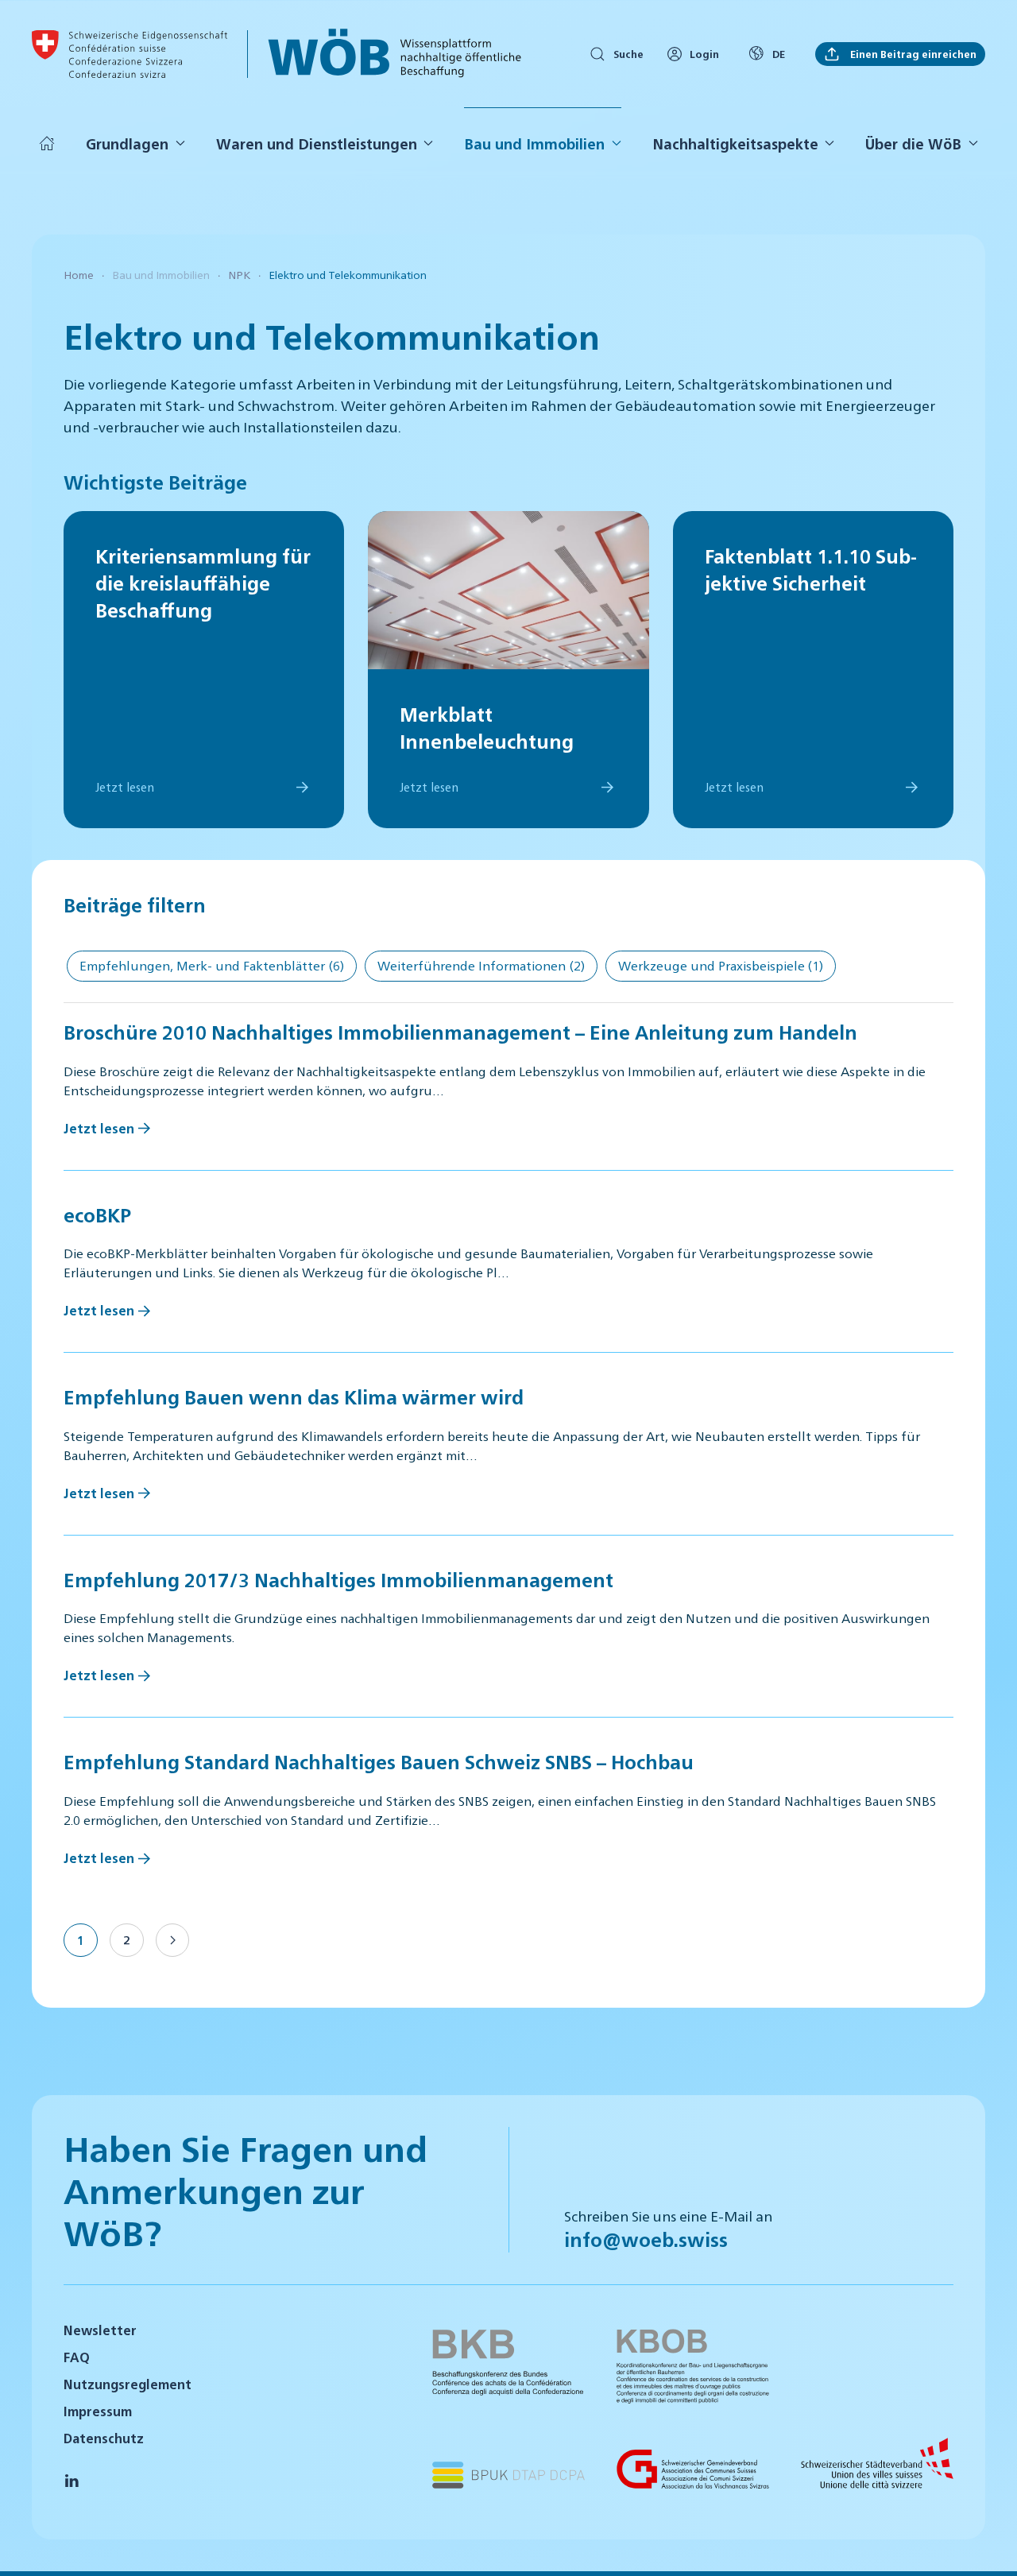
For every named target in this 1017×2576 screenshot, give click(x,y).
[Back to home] (130, 54)
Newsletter (100, 2330)
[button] (985, 2543)
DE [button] (779, 54)
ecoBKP (97, 1214)
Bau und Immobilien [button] (534, 143)
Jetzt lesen (99, 1128)
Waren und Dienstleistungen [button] (317, 143)
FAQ (77, 2357)
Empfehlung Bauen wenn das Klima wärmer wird (294, 1396)
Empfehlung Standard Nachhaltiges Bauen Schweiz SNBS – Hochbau (379, 1761)
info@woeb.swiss (646, 2239)
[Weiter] (172, 1940)
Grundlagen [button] (127, 143)
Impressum (98, 2411)
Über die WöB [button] (913, 143)
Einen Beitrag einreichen (912, 54)
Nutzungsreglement (128, 2384)
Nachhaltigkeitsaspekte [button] (735, 143)
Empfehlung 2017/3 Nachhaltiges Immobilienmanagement (338, 1579)
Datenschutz (104, 2438)
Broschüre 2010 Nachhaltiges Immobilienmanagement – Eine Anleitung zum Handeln (460, 1032)
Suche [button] (628, 54)
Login (704, 54)
